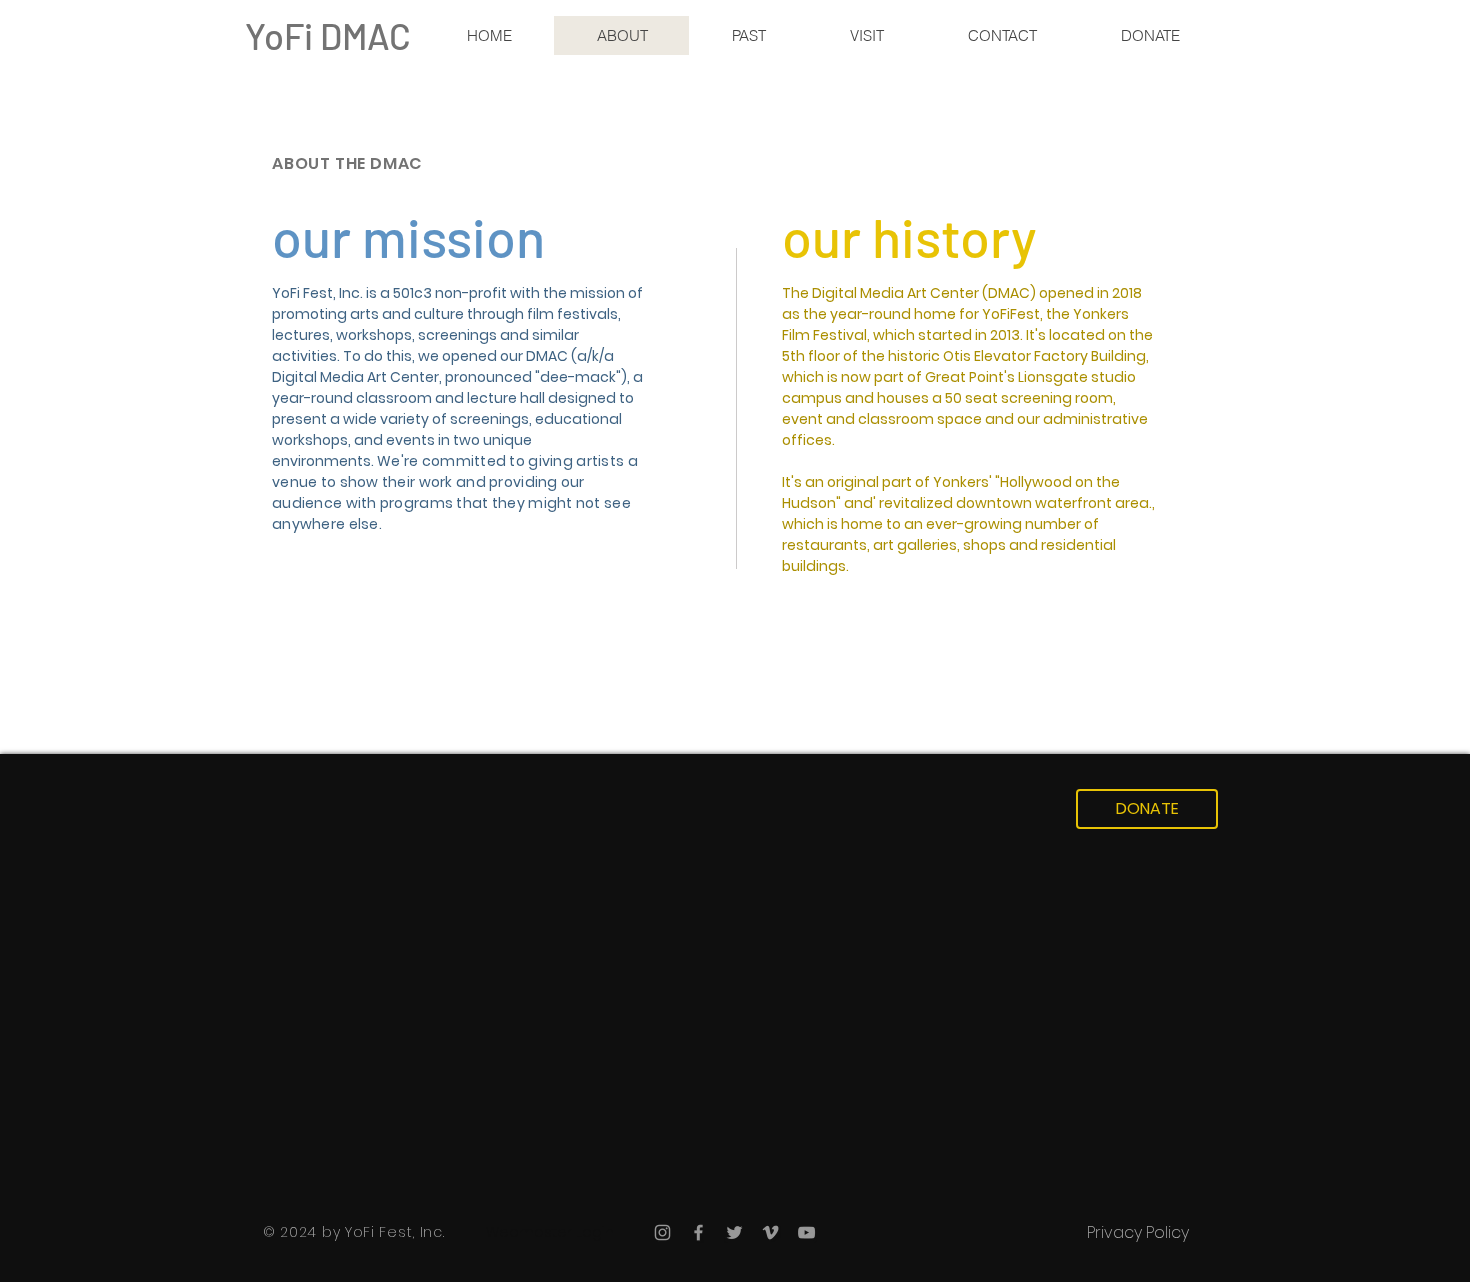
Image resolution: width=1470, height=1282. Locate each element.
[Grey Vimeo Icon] (770, 1232)
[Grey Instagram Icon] (662, 1232)
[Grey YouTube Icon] (806, 1232)
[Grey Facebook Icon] (698, 1232)
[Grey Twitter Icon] (734, 1232)
